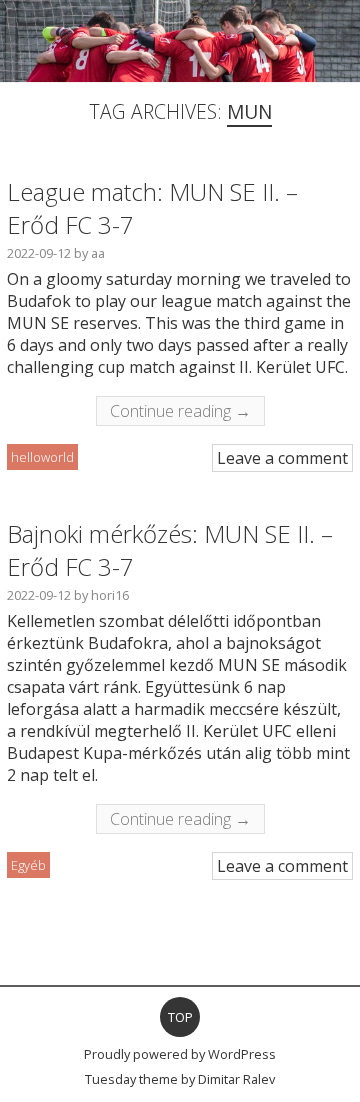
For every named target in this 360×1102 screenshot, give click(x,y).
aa (98, 253)
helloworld (42, 457)
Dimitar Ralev (236, 1079)
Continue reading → (180, 411)
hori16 (110, 595)
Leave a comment (282, 458)
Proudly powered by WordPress (180, 1054)
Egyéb (28, 865)
